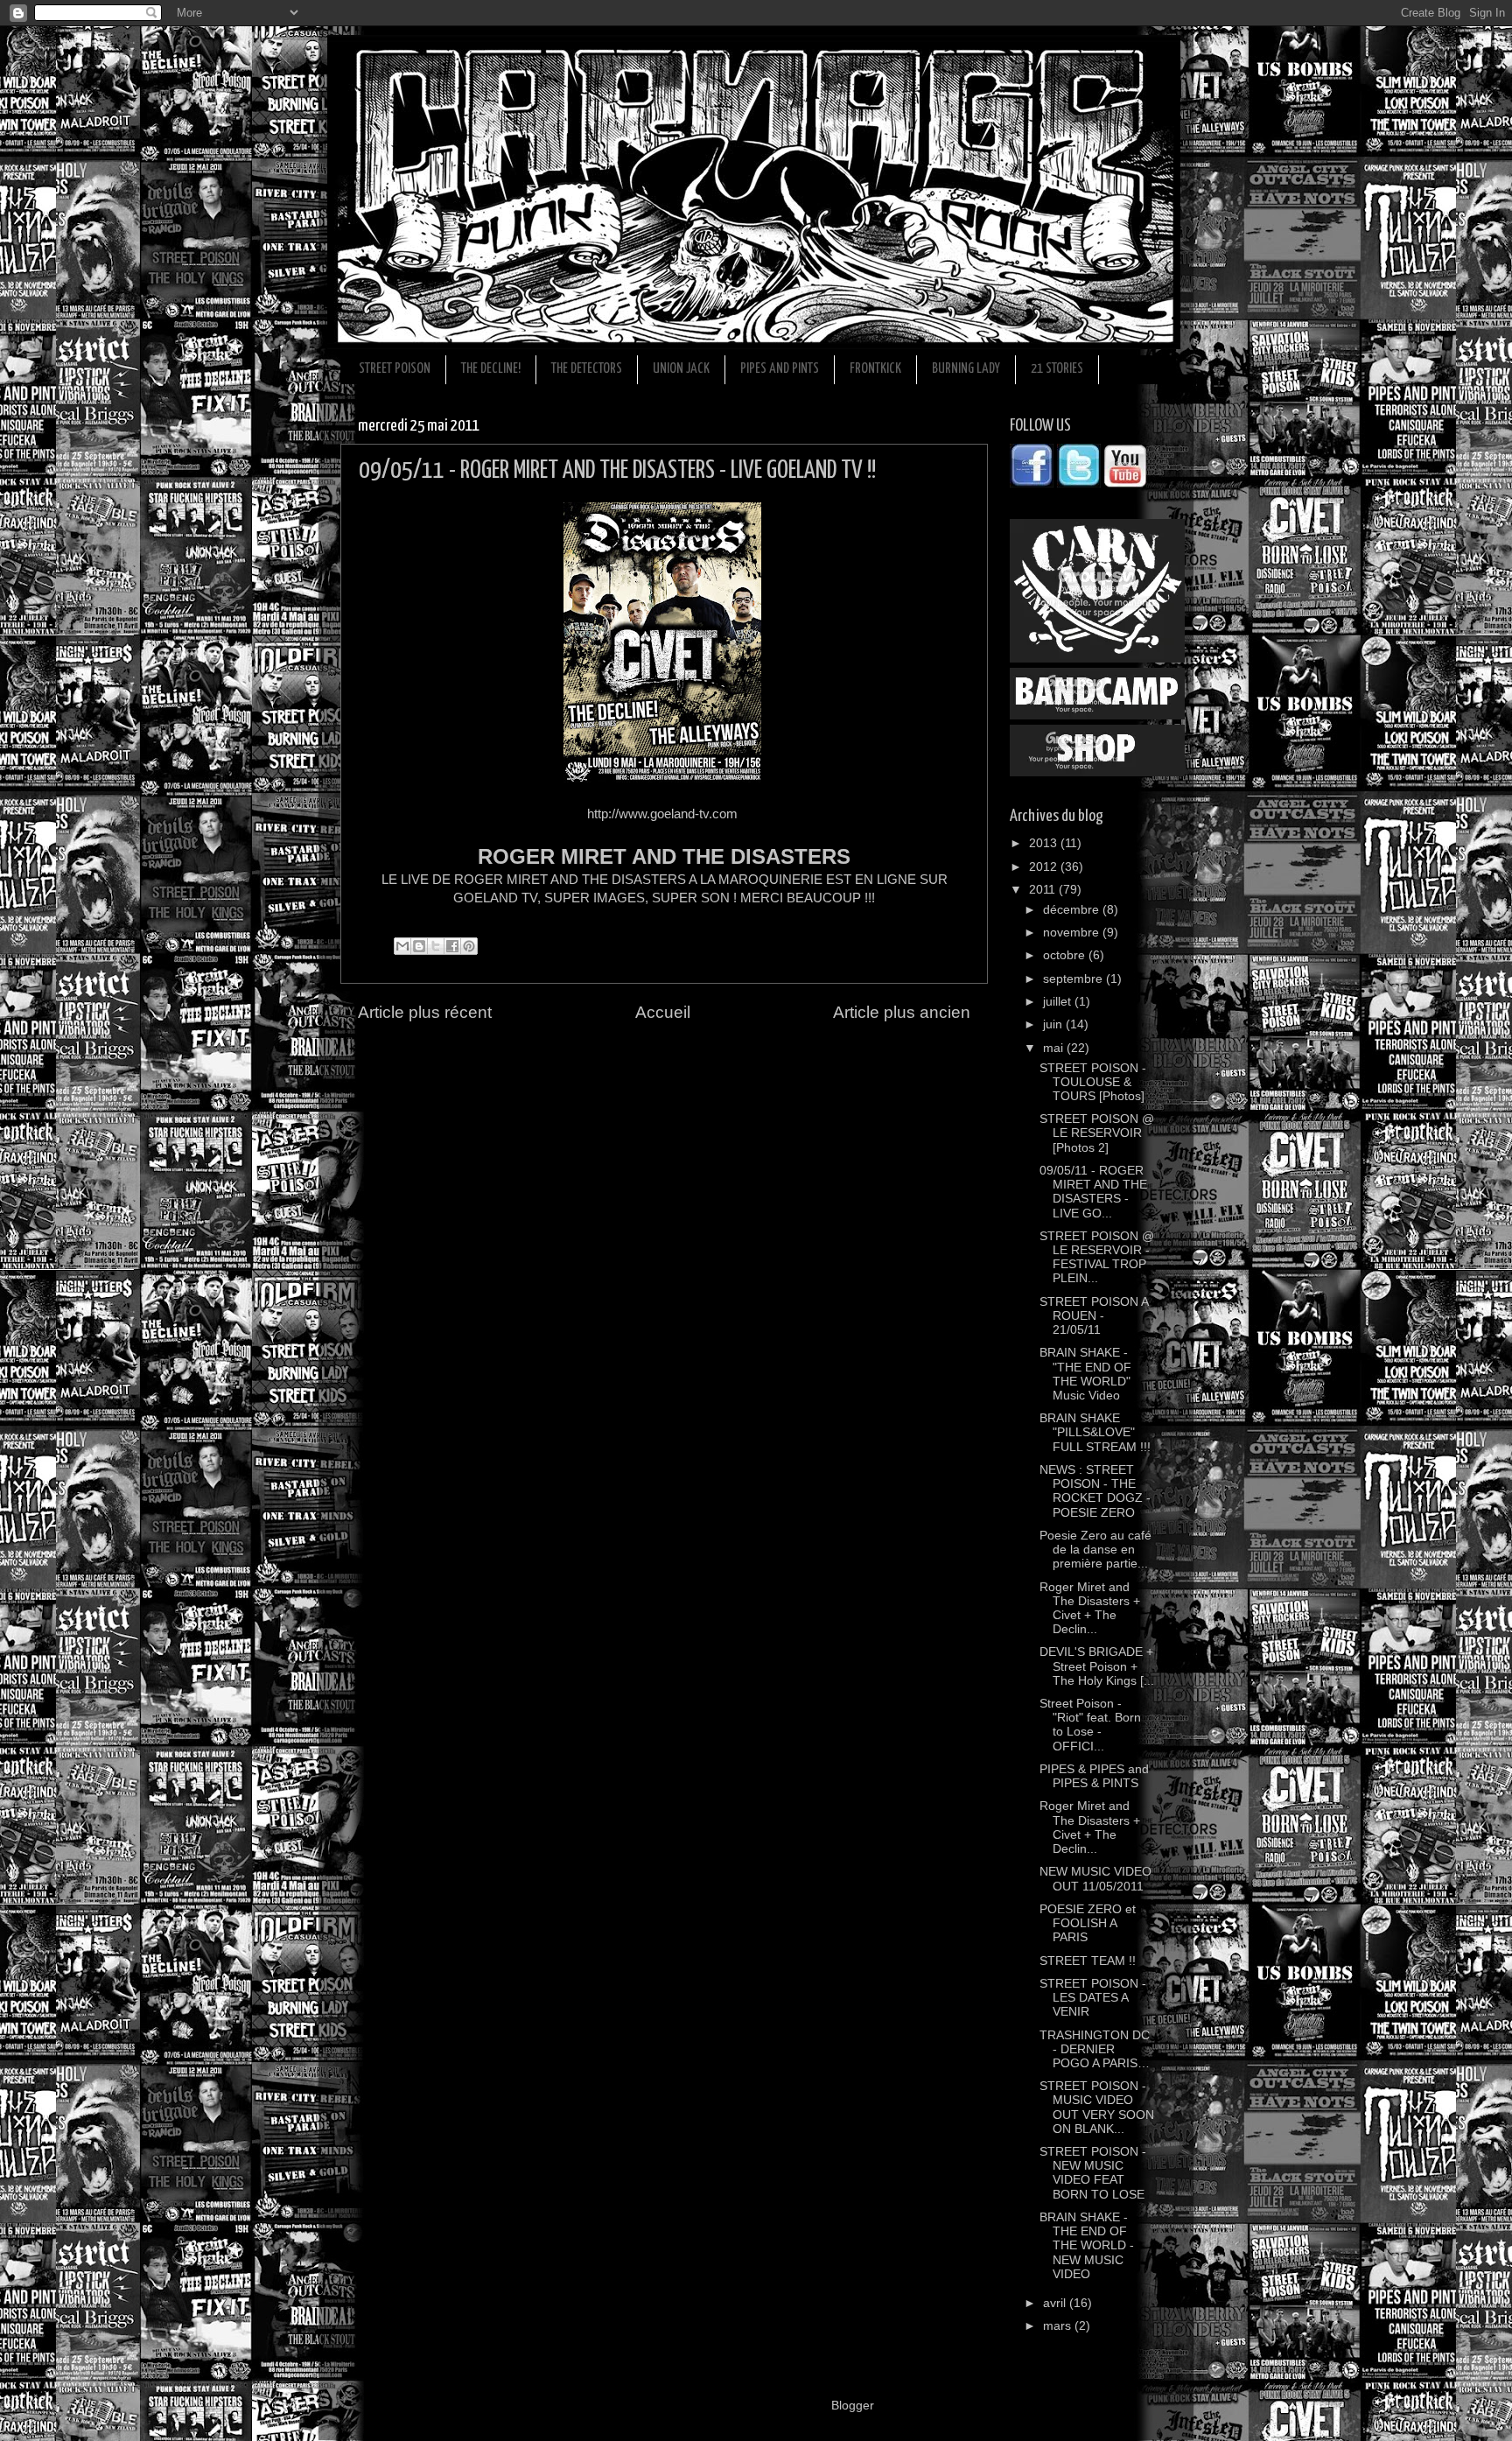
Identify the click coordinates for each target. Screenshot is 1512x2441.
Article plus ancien (902, 1012)
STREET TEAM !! (1088, 1961)
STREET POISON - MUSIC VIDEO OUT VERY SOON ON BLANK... (1097, 2108)
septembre (1074, 979)
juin (1054, 1024)
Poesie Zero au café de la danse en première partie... (1095, 1550)
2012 (1045, 867)
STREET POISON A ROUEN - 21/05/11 (1094, 1316)
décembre (1073, 910)
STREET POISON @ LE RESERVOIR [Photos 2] (1097, 1133)
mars (1059, 2326)
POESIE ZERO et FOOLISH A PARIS (1088, 1923)
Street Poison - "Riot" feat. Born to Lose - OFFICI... (1090, 1725)
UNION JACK (681, 369)
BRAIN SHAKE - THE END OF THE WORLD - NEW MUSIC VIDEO (1087, 2246)
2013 (1045, 843)
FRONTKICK (875, 369)
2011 (1044, 890)
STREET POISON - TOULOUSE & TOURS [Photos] (1093, 1082)
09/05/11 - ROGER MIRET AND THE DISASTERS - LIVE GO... (1093, 1192)
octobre (1066, 955)
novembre (1073, 933)
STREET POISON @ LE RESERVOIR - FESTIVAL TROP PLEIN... (1097, 1258)
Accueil (663, 1012)
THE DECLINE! (491, 369)
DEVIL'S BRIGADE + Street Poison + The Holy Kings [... (1097, 1666)
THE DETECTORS (587, 369)
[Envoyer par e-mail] (402, 946)
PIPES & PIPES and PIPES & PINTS (1094, 1776)
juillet (1059, 1002)
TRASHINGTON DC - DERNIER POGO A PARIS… (1095, 2049)
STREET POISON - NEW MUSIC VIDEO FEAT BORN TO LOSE (1093, 2173)
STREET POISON (395, 369)
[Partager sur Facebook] (452, 946)
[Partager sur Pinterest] (469, 946)
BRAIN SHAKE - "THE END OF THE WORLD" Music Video (1085, 1374)
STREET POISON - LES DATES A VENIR (1093, 1998)
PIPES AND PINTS (780, 369)
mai (1055, 1048)
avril (1056, 2303)
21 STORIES (1057, 369)
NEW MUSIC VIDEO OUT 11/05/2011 (1095, 1879)
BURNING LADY (966, 369)
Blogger (852, 2406)
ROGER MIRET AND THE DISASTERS (664, 856)
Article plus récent (425, 1012)
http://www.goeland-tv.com (662, 814)
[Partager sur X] (436, 946)
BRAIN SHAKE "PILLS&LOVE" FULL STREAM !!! (1095, 1432)
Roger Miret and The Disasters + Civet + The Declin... (1090, 1609)
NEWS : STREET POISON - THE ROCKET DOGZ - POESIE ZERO (1095, 1491)
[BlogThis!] (419, 946)
